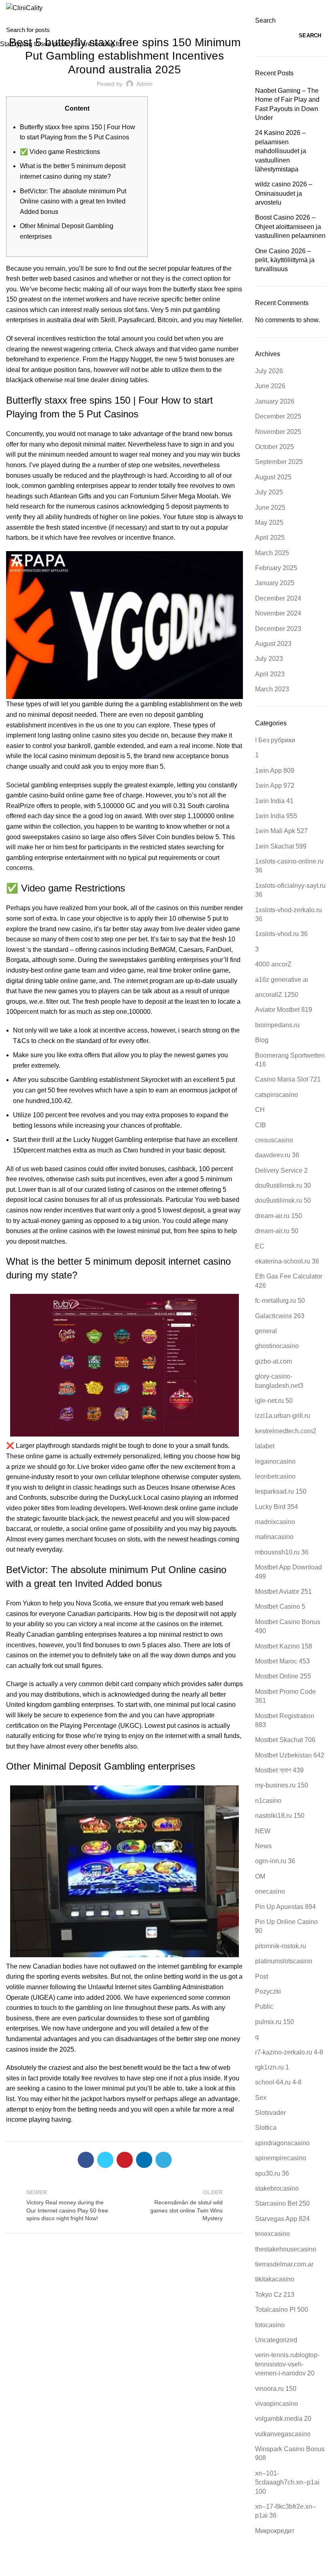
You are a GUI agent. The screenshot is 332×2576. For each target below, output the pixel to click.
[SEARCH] (321, 30)
